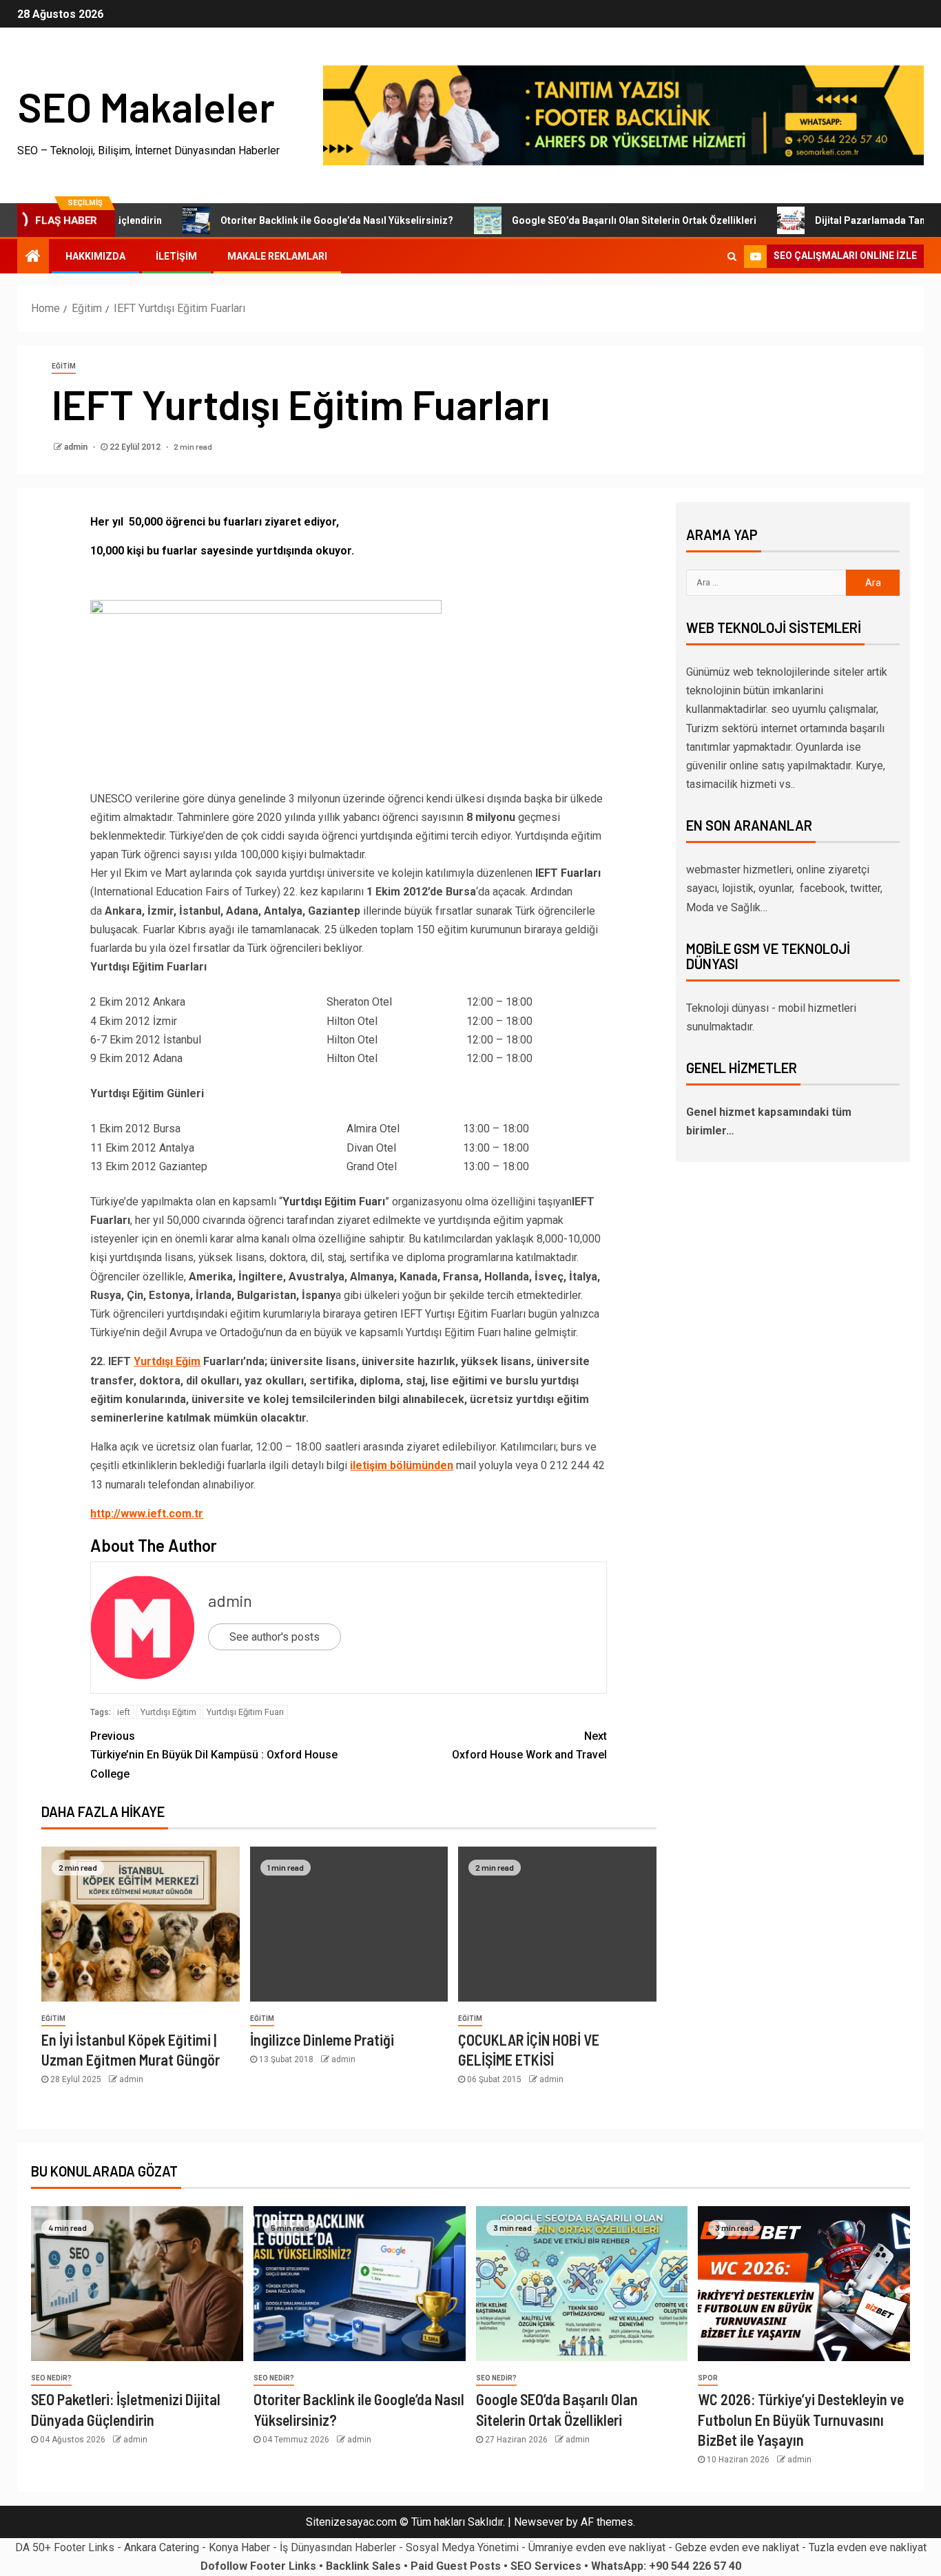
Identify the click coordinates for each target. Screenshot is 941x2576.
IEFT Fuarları (568, 873)
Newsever (539, 2522)
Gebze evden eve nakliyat (737, 2547)
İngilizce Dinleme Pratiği (322, 2039)
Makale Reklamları (277, 256)
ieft (124, 1712)
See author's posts (275, 1637)
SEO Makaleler (146, 106)
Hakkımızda (95, 256)
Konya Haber (239, 2547)
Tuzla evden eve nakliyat (868, 2547)
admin (77, 447)
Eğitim (64, 366)
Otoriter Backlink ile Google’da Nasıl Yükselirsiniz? (289, 220)
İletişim (176, 256)
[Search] (732, 256)
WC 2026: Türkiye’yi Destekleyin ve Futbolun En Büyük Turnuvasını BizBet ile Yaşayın (801, 2419)
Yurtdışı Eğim (167, 1361)
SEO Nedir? (51, 2378)
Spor (708, 2378)
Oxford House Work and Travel (529, 1745)
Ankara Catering (162, 2547)
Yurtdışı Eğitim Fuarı (334, 1202)
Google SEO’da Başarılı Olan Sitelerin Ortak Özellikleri (587, 220)
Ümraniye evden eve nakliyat (597, 2547)
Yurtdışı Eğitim (168, 1712)
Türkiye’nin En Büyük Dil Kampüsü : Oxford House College (214, 1755)
